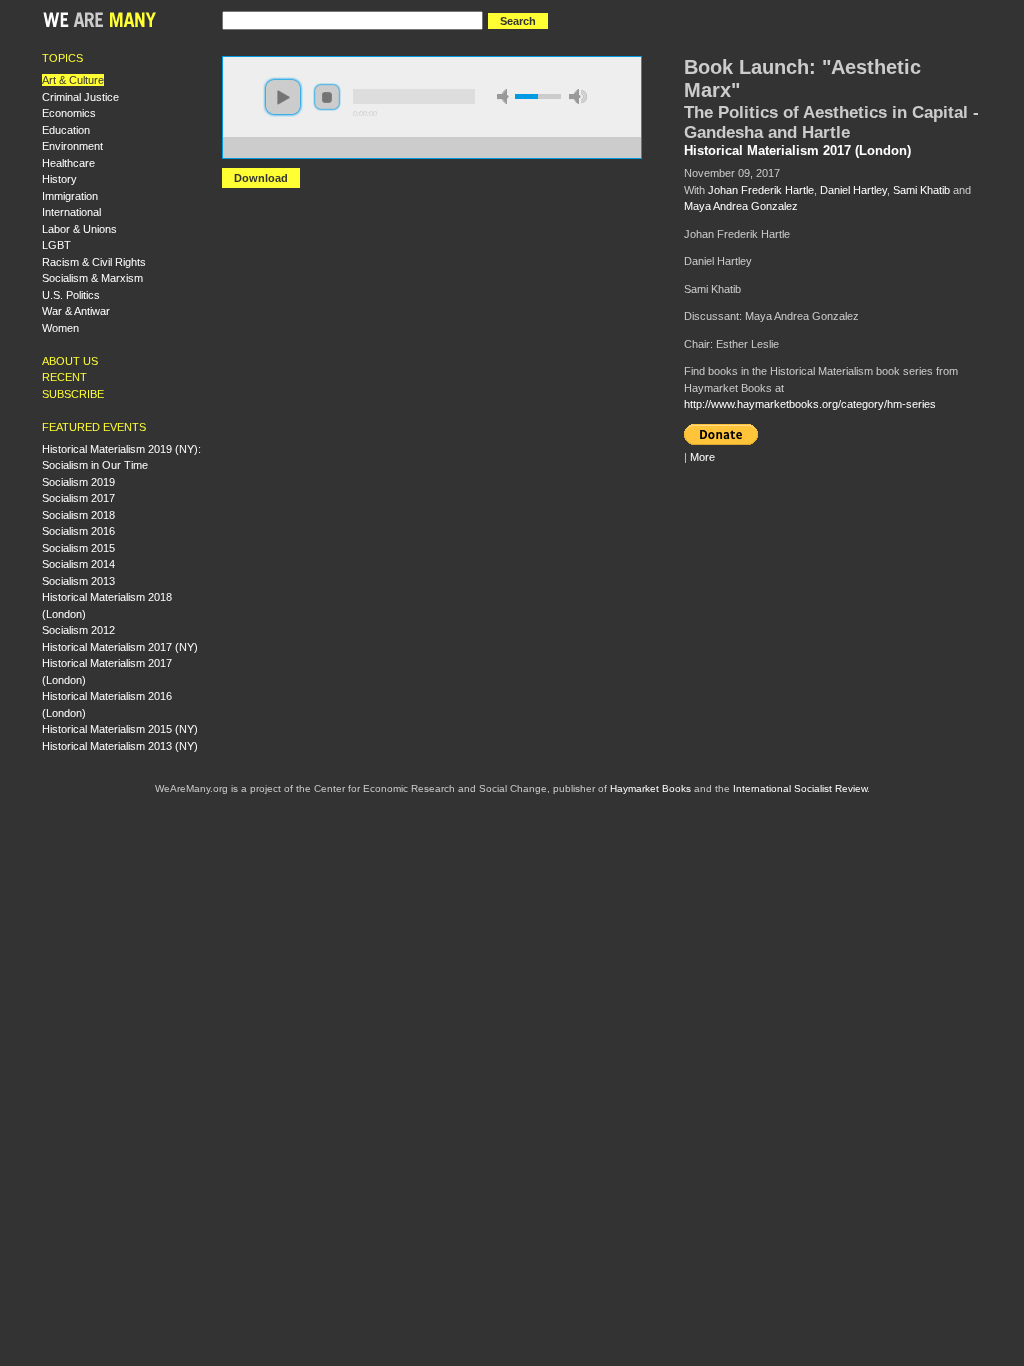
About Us (70, 361)
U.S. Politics (71, 295)
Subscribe (73, 394)
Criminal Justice (80, 97)
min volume (506, 96)
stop (327, 97)
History (59, 179)
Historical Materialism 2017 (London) (797, 151)
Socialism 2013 (78, 581)
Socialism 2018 (78, 515)
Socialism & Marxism (92, 278)
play (283, 97)
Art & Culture (73, 80)
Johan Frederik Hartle (761, 190)
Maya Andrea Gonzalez (741, 206)
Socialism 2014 (78, 564)
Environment (72, 146)
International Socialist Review (800, 788)
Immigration (70, 196)
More (702, 457)
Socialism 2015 (78, 548)
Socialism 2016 (78, 531)
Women (60, 328)
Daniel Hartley (853, 190)
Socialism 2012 (78, 630)
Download (261, 178)
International (71, 212)
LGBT (56, 245)
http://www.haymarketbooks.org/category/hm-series (810, 404)
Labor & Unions (79, 229)
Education (66, 130)
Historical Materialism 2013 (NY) (120, 746)
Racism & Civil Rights (94, 262)
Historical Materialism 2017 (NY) (120, 647)
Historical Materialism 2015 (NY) (120, 729)
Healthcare (68, 163)
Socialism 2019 (78, 482)
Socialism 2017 (78, 498)
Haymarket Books (650, 788)
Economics (69, 113)
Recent (64, 377)
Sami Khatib (921, 190)
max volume (578, 96)
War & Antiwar (76, 311)
